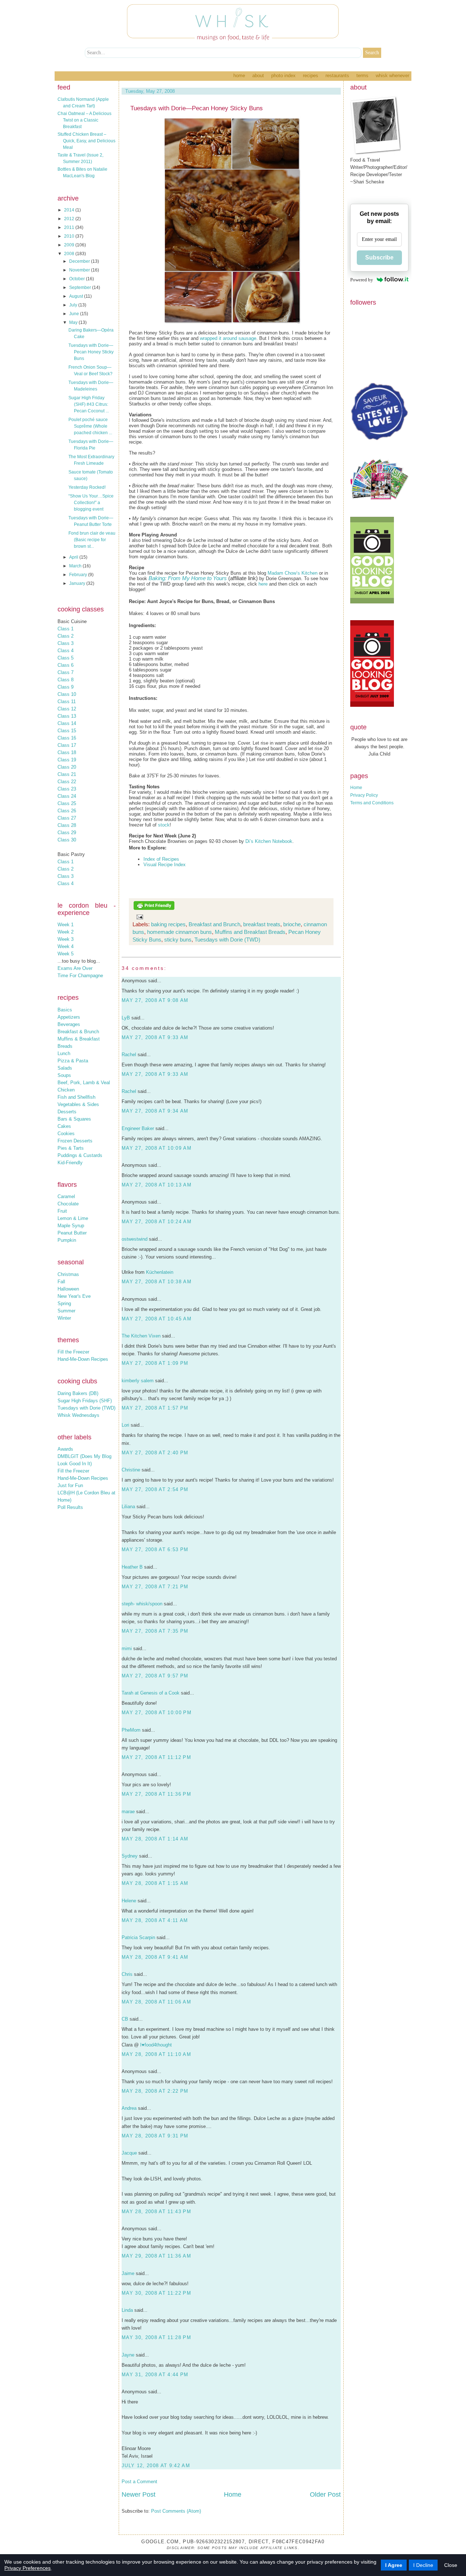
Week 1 (66, 925)
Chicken (66, 1090)
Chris (127, 1974)
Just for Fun (70, 1485)
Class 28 (67, 825)
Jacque (129, 2153)
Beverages (69, 1024)
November (80, 270)
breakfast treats (262, 924)
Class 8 (66, 680)
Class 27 (67, 818)
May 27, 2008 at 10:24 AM (157, 1222)
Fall (61, 1282)
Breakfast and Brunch (214, 924)
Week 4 (66, 946)
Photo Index (283, 76)
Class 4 (66, 651)
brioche (292, 924)
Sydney (130, 1856)
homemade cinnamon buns (179, 932)
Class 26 (67, 811)
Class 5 (66, 658)
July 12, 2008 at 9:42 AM (156, 2466)
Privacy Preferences (27, 2568)
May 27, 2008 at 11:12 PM (156, 1757)
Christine (131, 1470)
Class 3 (66, 643)
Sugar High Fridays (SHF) (85, 1401)
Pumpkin (67, 1240)
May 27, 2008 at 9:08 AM (155, 1000)
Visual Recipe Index (165, 865)
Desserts (67, 1112)
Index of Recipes (161, 859)
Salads (65, 1068)
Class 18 (67, 752)
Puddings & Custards (80, 1155)
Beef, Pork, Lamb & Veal (84, 1083)
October (78, 279)
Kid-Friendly (70, 1163)
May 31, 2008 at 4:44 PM (155, 2375)
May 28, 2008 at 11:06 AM (156, 2002)
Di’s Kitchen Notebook (269, 841)
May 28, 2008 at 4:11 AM (155, 1920)
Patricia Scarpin (138, 1937)
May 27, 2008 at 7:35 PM (155, 1631)
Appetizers (69, 1017)
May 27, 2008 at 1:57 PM (155, 1408)
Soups (64, 1075)
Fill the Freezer (73, 1352)
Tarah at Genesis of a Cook (151, 1693)
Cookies (66, 1134)
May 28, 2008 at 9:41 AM (155, 1957)
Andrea (129, 2108)
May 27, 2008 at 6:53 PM (155, 1549)
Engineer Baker (138, 1128)
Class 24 (67, 796)
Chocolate (68, 1204)
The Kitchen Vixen (141, 1336)
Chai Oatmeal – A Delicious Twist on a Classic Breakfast (84, 120)
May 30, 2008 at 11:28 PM (156, 2337)
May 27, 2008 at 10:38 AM (157, 1282)
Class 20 (67, 767)
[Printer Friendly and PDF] (154, 909)
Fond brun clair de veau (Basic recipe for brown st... (92, 540)
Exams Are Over (75, 968)
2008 (70, 254)
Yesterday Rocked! (87, 487)
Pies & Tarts (71, 1148)
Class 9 (66, 687)
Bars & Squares (74, 1119)
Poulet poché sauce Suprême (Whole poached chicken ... (90, 426)
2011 (70, 227)
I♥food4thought (156, 2045)
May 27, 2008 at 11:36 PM (156, 1794)
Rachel (129, 1055)
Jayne (128, 2355)
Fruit (62, 1211)
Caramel (66, 1196)
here (263, 584)
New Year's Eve (74, 1296)
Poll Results (70, 1507)
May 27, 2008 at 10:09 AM (157, 1148)
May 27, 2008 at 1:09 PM (155, 1363)
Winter (64, 1318)
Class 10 (67, 694)
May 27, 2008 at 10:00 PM (157, 1713)
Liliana (128, 1507)
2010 (70, 236)
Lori (125, 1425)
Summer (66, 1311)
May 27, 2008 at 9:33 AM (155, 1037)
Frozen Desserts (75, 1141)
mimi (127, 1648)
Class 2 (66, 636)
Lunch (64, 1053)
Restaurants (337, 76)
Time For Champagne (80, 976)
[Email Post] (138, 917)
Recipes (311, 76)
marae (128, 1812)
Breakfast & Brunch (78, 1032)
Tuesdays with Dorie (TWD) (86, 1408)
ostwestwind (135, 1239)
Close (451, 2565)
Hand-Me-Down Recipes (83, 1359)
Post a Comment (139, 2482)
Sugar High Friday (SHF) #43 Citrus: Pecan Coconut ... (89, 404)
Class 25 (67, 803)
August (77, 296)
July (74, 305)
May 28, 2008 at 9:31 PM (155, 2136)
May (74, 322)
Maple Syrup (71, 1226)
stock (164, 825)
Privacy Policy (364, 795)
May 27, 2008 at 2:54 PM (155, 1489)
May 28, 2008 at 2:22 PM (155, 2091)
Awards (65, 1449)
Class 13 (67, 716)
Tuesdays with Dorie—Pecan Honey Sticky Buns (91, 352)
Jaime (128, 2273)
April (74, 557)
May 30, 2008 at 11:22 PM (156, 2293)
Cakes (64, 1126)
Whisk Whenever (392, 76)
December (80, 261)
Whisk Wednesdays (78, 1415)
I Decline (423, 2565)
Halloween (68, 1289)
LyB (126, 1018)
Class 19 (67, 760)
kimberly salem (138, 1381)
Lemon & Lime (73, 1218)
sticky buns (178, 940)
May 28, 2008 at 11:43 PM (156, 2212)
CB (125, 2019)
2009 (70, 245)
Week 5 (66, 954)
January (78, 583)
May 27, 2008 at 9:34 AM (155, 1111)
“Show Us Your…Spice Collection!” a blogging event (91, 503)
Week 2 (66, 932)
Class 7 (66, 672)
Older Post (325, 2494)
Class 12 (67, 709)
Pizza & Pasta (73, 1061)
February (79, 575)
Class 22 (67, 782)
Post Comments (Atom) (176, 2511)
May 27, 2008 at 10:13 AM (157, 1185)
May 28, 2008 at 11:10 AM (156, 2054)
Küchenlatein (160, 1272)
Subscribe (379, 257)
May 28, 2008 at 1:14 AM (155, 1839)
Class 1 (66, 629)
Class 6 (66, 665)
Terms (362, 76)
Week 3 (66, 939)
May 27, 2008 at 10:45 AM (157, 1319)
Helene (129, 1901)
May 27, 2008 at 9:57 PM (155, 1676)
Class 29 (67, 833)
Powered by (362, 280)
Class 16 (67, 738)
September (81, 288)
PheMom (131, 1730)
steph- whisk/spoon (142, 1604)
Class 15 (67, 731)
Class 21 (67, 774)
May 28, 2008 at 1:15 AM (155, 1883)
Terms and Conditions (372, 803)
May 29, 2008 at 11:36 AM (156, 2256)
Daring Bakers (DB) (78, 1393)
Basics (65, 1010)
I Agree (394, 2565)
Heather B (132, 1567)
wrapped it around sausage (228, 338)
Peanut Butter (72, 1233)
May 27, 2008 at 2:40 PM (155, 1453)
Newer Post (139, 2494)
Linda (127, 2310)
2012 (70, 219)
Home (239, 76)
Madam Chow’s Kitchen (293, 573)
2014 (70, 210)
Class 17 (67, 745)
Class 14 (67, 723)
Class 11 (67, 702)
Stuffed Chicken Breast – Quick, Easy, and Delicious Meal (86, 141)
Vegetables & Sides (78, 1104)
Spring (64, 1303)
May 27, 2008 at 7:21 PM (155, 1587)
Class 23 (67, 789)
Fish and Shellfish (76, 1097)
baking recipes (168, 924)
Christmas (68, 1274)
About (258, 76)
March (76, 566)
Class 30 (67, 840)
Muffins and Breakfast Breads (250, 932)
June (75, 314)
